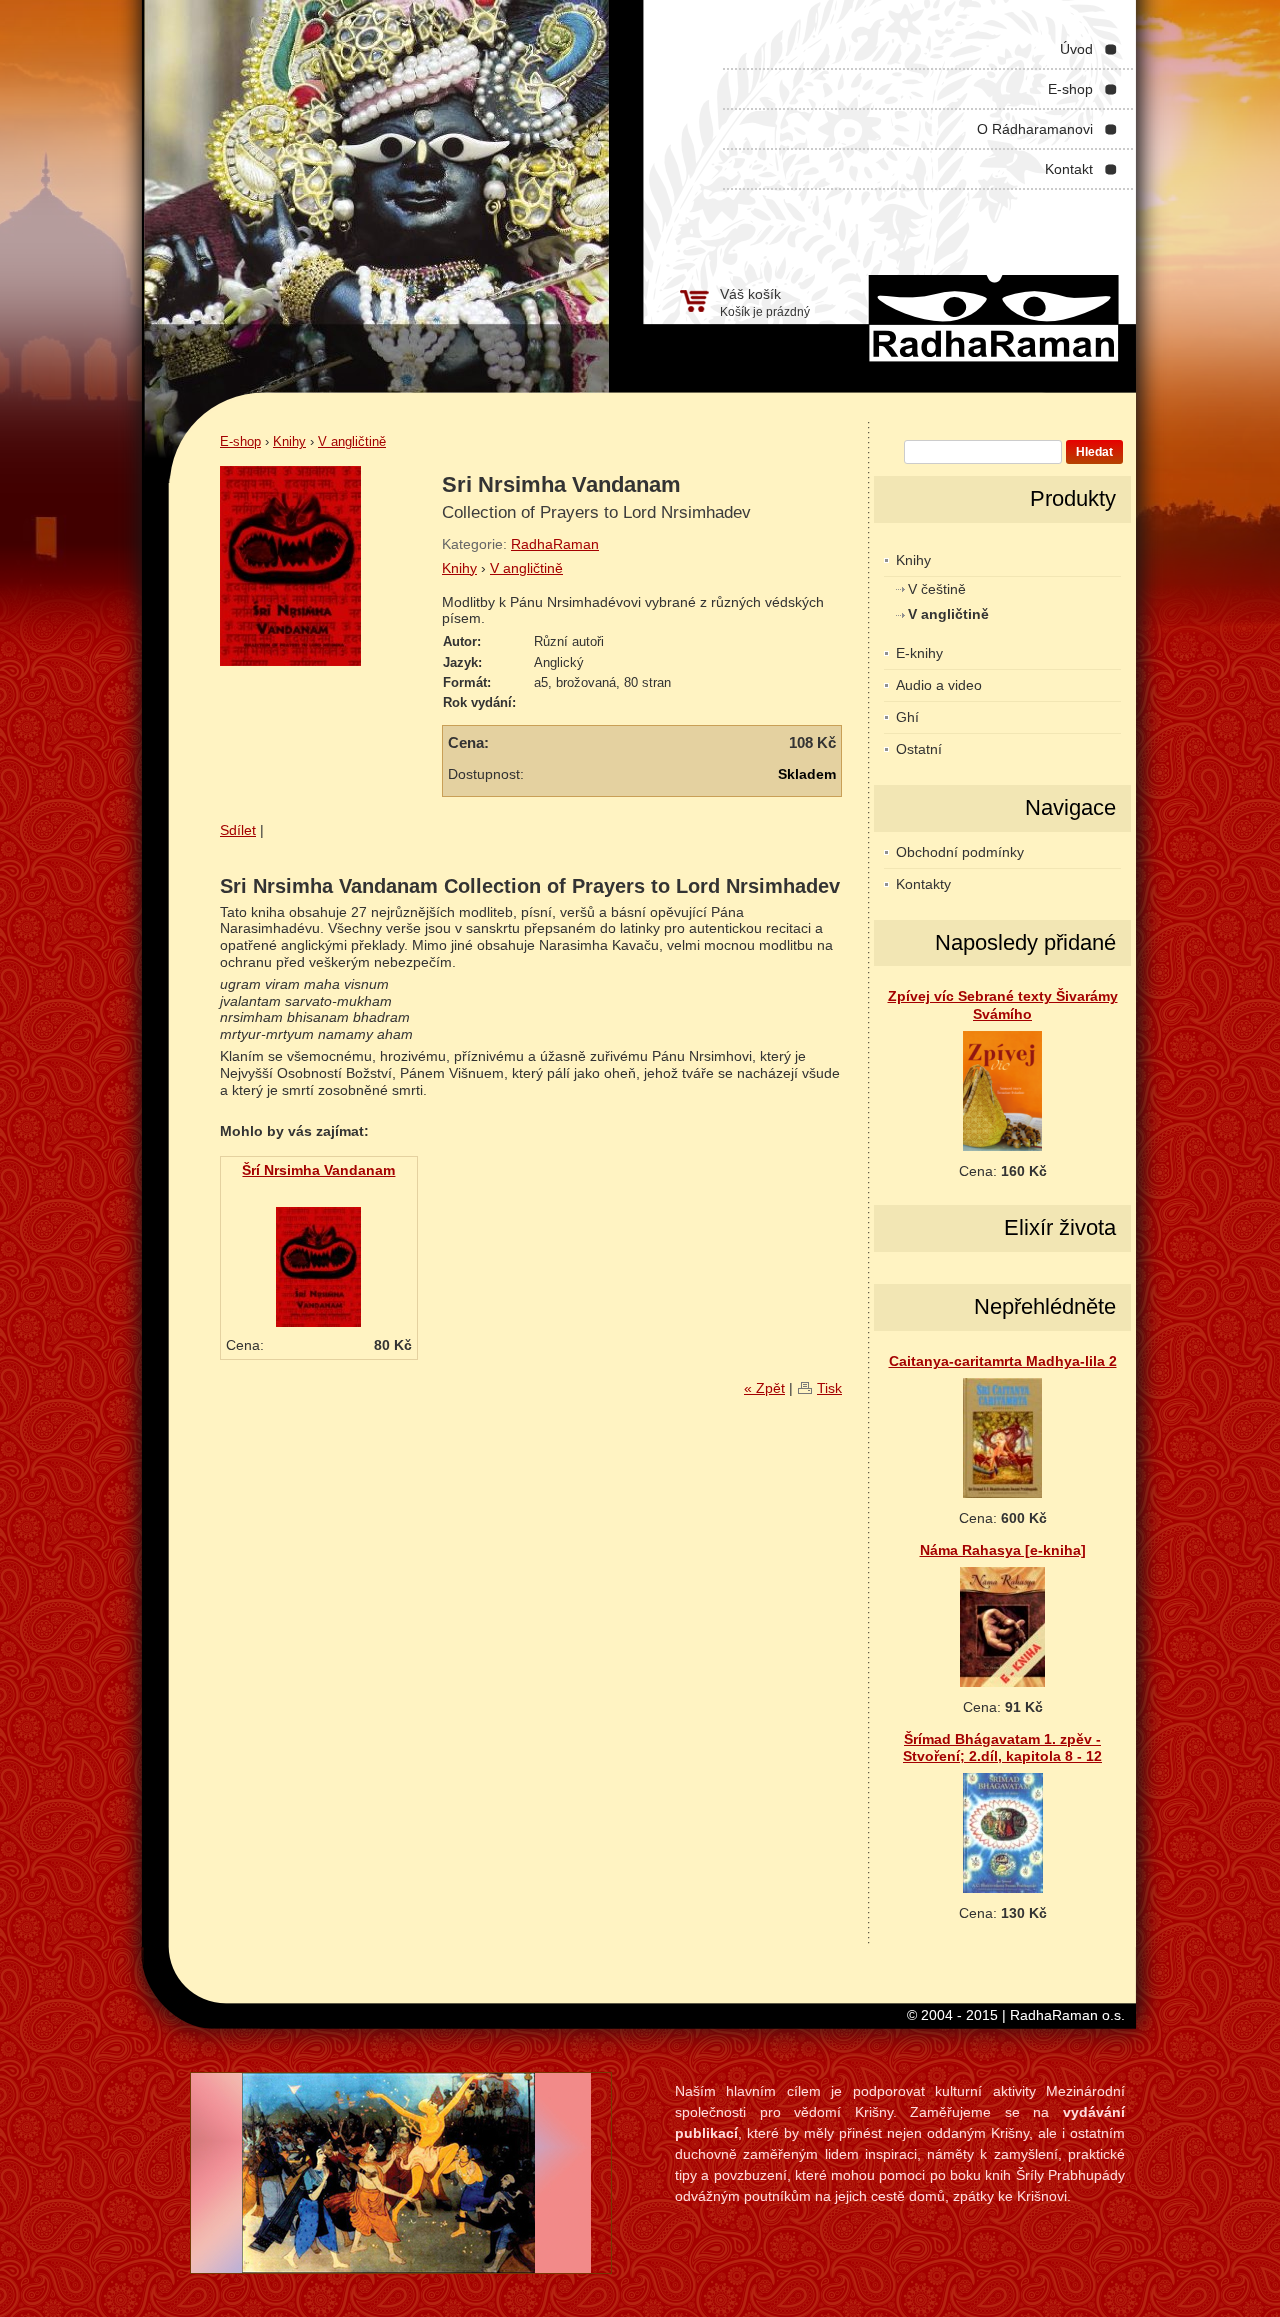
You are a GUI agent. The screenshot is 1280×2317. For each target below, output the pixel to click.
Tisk (829, 1388)
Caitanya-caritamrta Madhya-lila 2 (1003, 1361)
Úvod (1076, 49)
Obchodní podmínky (960, 852)
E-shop (1070, 89)
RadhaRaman (555, 544)
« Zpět (764, 1388)
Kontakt (1069, 169)
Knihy (289, 442)
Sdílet (238, 830)
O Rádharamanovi (1035, 129)
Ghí (907, 717)
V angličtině (352, 442)
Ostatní (919, 749)
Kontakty (923, 884)
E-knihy (919, 653)
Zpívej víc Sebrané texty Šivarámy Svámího (1003, 1004)
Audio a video (939, 685)
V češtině (937, 589)
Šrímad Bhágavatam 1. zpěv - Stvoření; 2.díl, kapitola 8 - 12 (1002, 1747)
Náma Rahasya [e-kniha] (1003, 1550)
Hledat (1094, 452)
